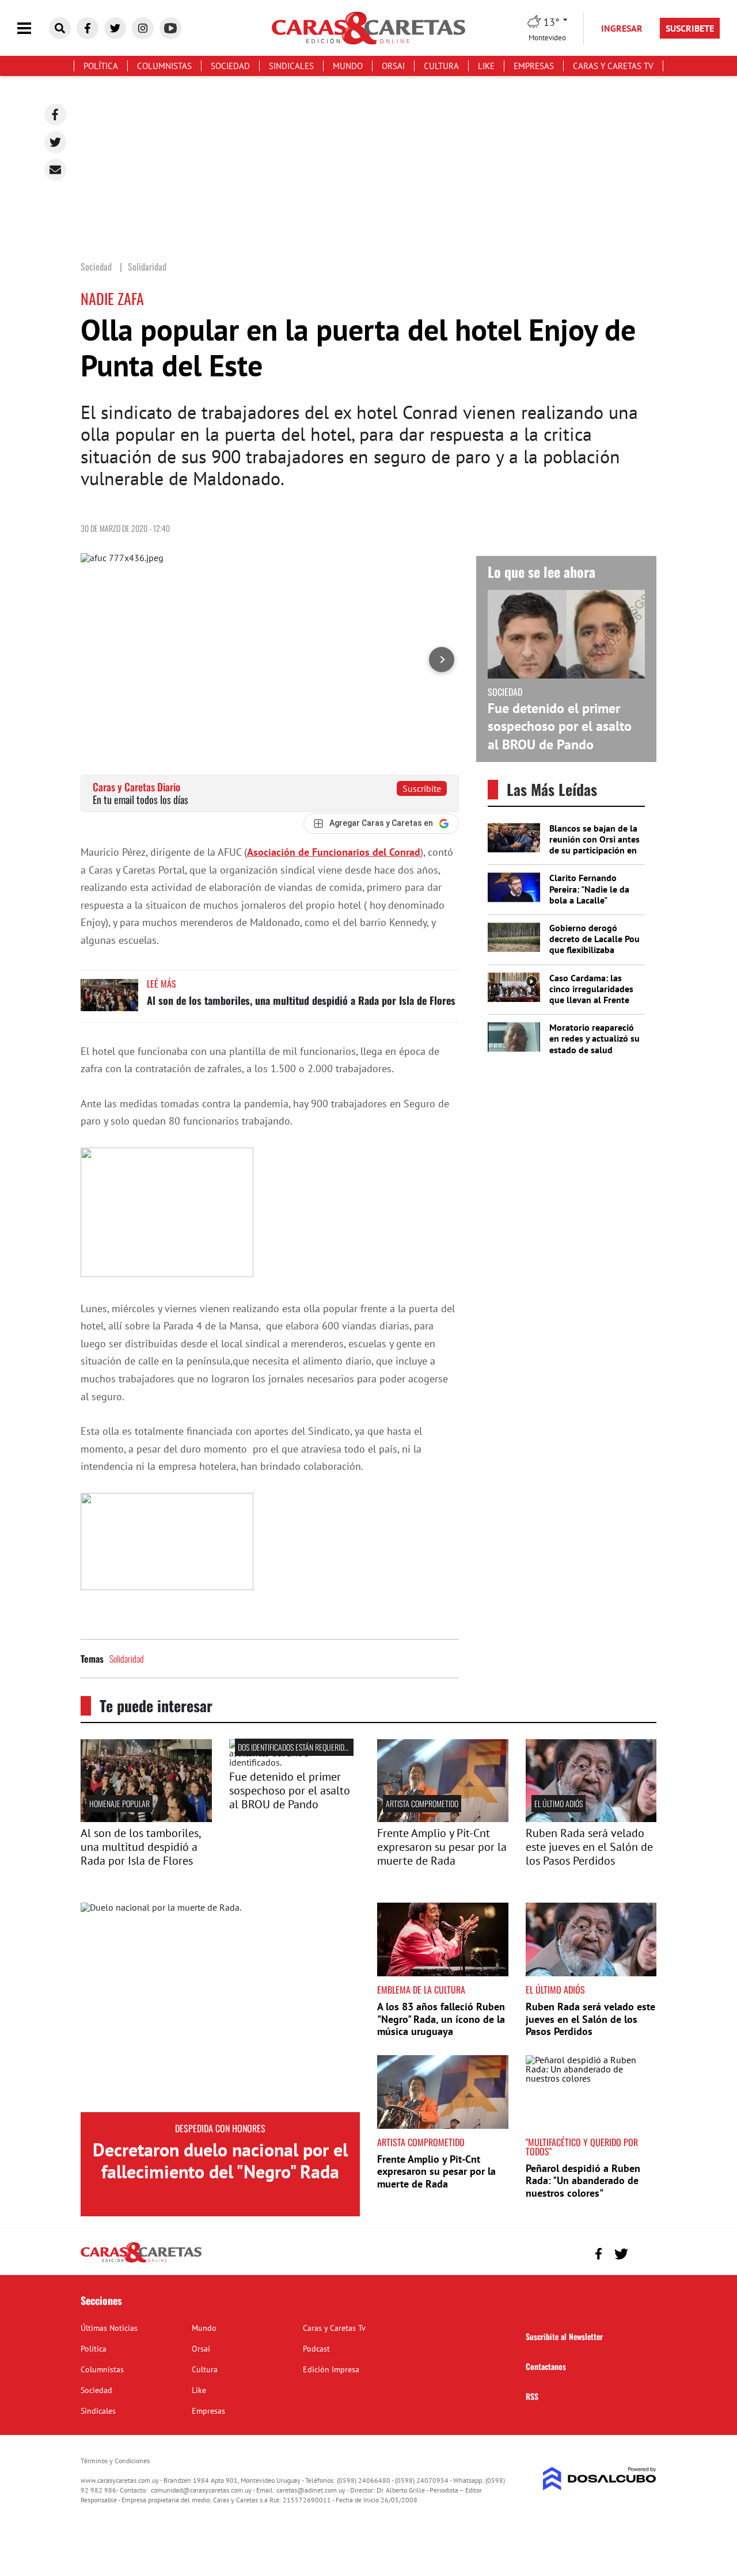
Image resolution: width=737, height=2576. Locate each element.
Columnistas (164, 66)
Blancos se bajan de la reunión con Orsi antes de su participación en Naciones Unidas (594, 845)
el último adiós (559, 1803)
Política (101, 66)
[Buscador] (60, 28)
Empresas (534, 66)
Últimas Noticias (109, 2328)
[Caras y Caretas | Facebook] (88, 28)
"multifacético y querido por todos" (582, 2147)
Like (486, 66)
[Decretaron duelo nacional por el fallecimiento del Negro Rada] (220, 2007)
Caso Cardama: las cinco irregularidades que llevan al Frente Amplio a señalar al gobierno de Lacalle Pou (591, 1005)
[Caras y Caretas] (141, 2262)
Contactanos (546, 2366)
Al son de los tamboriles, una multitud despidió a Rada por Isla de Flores (301, 1000)
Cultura (441, 66)
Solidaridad (127, 1659)
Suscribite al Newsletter (564, 2336)
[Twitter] (55, 142)
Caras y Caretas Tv (613, 66)
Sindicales (291, 66)
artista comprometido (422, 1803)
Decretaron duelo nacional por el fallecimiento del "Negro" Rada (220, 2160)
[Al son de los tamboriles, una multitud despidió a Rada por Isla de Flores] (109, 1001)
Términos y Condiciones (115, 2461)
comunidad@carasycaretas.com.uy (201, 2490)
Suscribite (422, 788)
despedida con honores (220, 2128)
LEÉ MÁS (162, 984)
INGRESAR (622, 28)
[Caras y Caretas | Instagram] (143, 28)
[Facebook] (55, 115)
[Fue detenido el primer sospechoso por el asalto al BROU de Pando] (295, 1762)
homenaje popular (119, 1803)
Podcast (316, 2349)
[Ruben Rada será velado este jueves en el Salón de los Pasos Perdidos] (591, 1819)
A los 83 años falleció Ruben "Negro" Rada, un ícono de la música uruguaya (441, 2019)
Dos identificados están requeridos (295, 1747)
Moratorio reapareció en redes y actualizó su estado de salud (594, 1038)
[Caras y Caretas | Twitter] (115, 28)
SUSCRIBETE (690, 28)
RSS (532, 2396)
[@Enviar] (55, 170)
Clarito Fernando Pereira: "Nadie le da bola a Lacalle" (589, 889)
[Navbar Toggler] (33, 28)
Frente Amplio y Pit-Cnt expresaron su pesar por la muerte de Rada (442, 1847)
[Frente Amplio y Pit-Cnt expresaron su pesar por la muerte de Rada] (443, 1819)
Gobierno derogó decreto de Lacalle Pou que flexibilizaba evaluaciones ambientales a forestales (594, 955)
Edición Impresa (331, 2369)
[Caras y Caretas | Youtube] (170, 28)
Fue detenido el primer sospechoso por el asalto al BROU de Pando (560, 726)
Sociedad (230, 66)
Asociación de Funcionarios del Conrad (334, 852)
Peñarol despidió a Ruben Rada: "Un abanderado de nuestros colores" (583, 2181)
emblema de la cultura (421, 1990)
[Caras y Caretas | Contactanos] (643, 2252)
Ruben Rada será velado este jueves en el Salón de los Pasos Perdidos (589, 1847)
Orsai (393, 66)
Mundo (348, 66)
